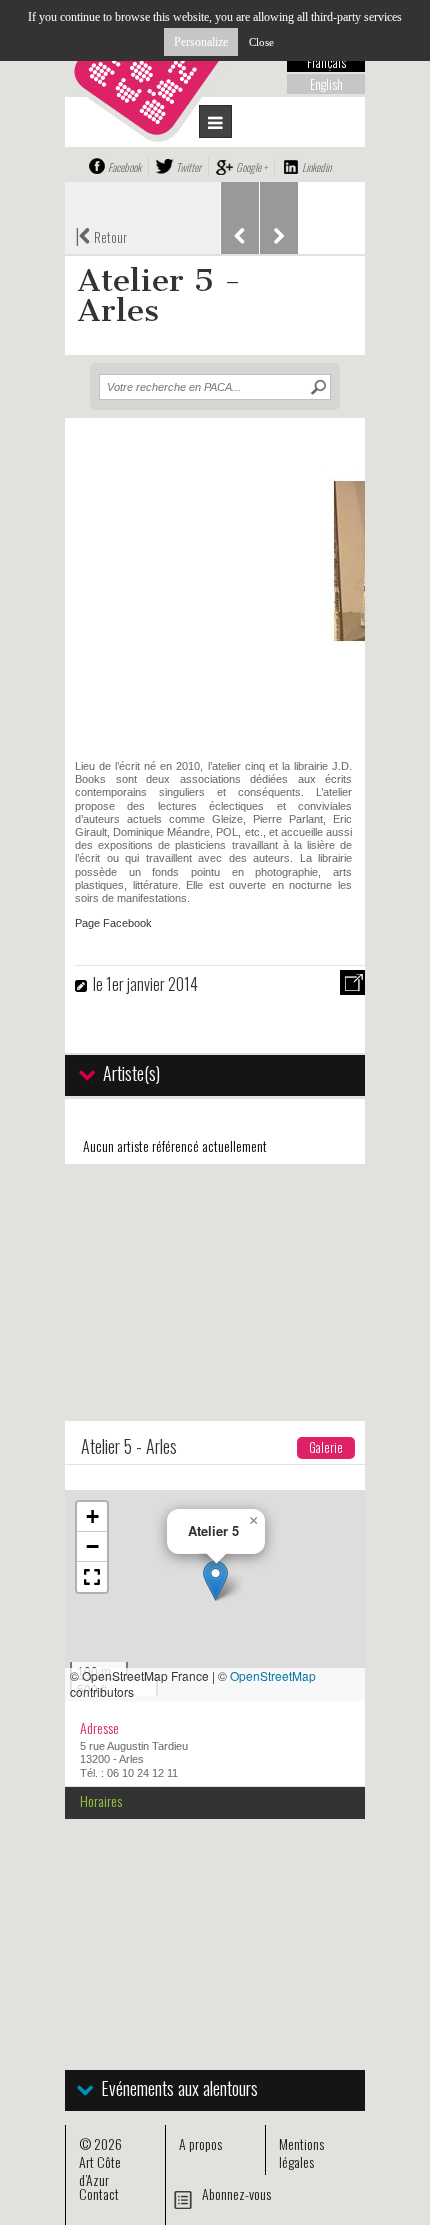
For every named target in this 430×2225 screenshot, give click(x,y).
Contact (99, 2193)
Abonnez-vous (236, 2193)
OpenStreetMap (273, 1675)
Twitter (188, 167)
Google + (251, 167)
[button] (215, 1580)
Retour (101, 235)
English (326, 84)
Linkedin (316, 167)
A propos (200, 2143)
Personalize (201, 42)
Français (326, 62)
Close (261, 42)
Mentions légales (301, 2152)
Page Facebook (113, 923)
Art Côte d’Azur (100, 2170)
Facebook (124, 167)
